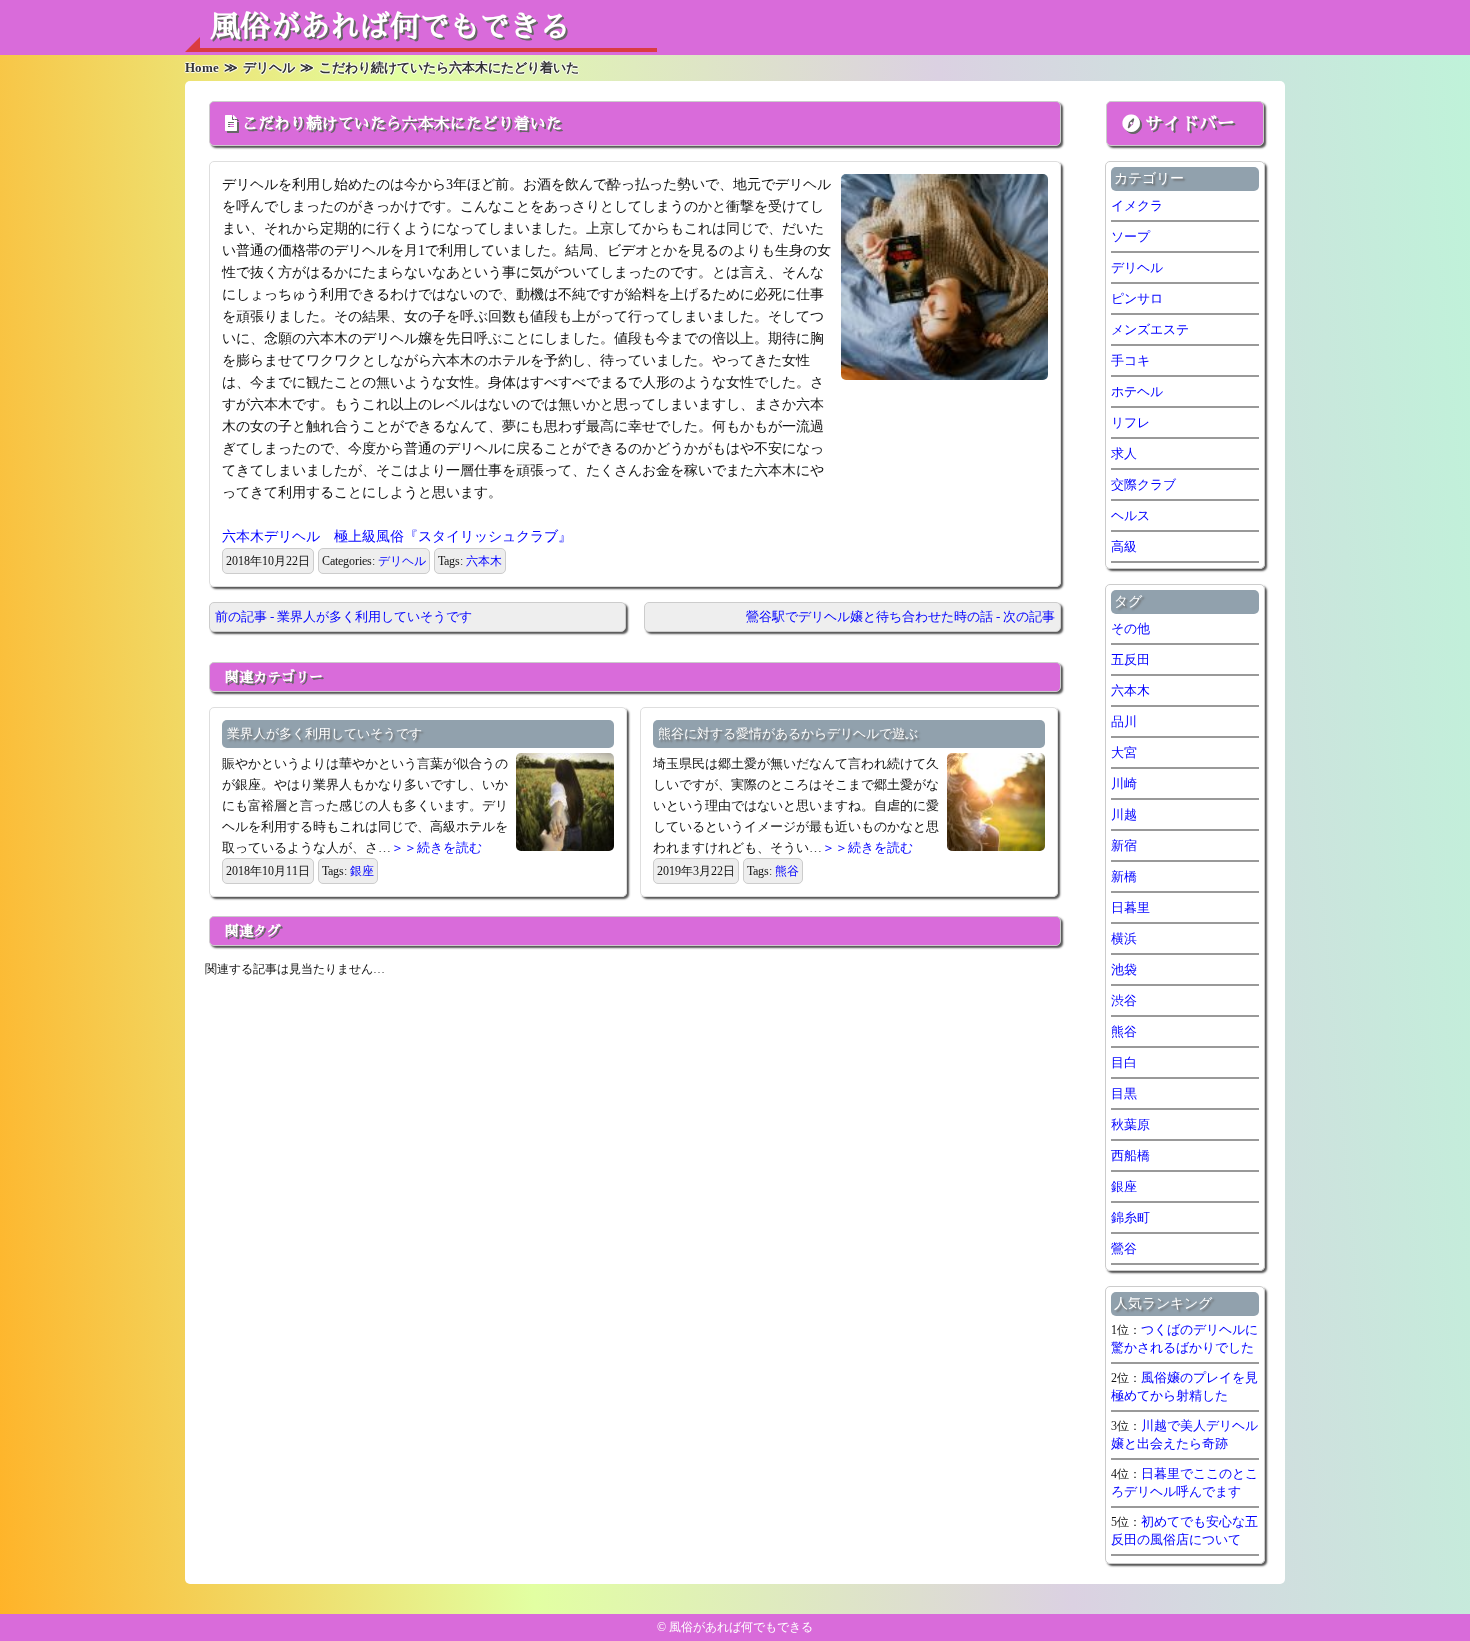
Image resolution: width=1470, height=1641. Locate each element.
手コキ (1130, 360)
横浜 (1124, 938)
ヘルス (1130, 515)
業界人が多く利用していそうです (324, 733)
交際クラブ (1143, 484)
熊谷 (787, 871)
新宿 (1124, 845)
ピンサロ (1137, 298)
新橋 (1124, 876)
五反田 (1130, 659)
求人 (1124, 453)
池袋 (1124, 969)
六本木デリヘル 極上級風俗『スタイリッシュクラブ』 (397, 536)
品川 (1124, 721)
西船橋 (1130, 1155)
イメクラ (1137, 205)
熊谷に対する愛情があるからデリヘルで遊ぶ (788, 733)
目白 (1124, 1062)
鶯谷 (1124, 1248)
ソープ (1130, 236)
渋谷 (1124, 1000)
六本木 (484, 561)
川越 (1124, 814)
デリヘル (402, 561)
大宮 (1124, 752)
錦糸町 (1130, 1217)
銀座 (362, 871)
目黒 (1124, 1093)
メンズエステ (1150, 329)
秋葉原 (1130, 1124)
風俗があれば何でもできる (390, 27)
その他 (1130, 628)
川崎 (1124, 783)
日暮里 (1130, 907)
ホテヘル (1137, 391)
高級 (1124, 546)
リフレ (1130, 422)
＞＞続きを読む (436, 847)
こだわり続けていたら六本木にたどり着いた (402, 124)
